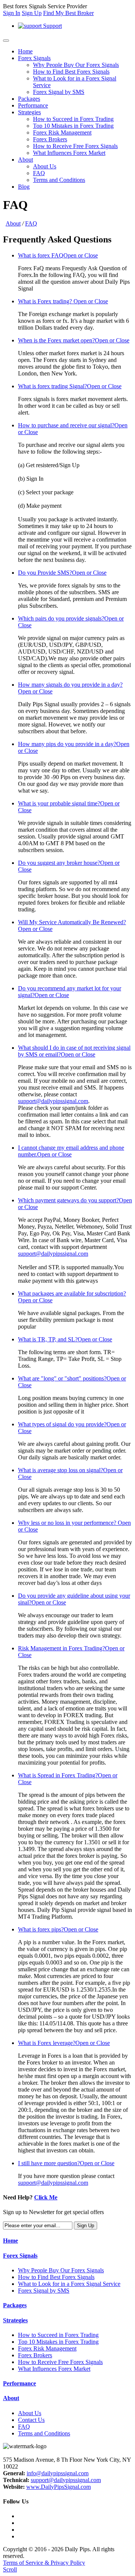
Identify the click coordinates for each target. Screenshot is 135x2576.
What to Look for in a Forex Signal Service (69, 2284)
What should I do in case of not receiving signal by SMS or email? (74, 1051)
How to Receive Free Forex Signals (75, 146)
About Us (45, 166)
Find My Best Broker (68, 13)
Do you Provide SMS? (62, 573)
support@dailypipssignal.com (53, 1101)
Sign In (12, 13)
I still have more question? (66, 2163)
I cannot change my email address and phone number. (71, 1151)
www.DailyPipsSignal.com (58, 2487)
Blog (24, 187)
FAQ (39, 173)
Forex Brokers (50, 139)
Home (25, 51)
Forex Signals (34, 58)
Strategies (29, 112)
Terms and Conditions (59, 180)
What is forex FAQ (58, 255)
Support (52, 26)
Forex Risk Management (62, 132)
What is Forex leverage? (64, 2043)
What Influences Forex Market (69, 153)
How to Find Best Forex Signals (71, 72)
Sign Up (32, 13)
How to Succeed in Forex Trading (73, 119)
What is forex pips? (58, 1929)
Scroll (10, 2569)
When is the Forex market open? (74, 340)
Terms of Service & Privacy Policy (44, 2563)
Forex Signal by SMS (59, 92)
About (25, 160)
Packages (29, 99)
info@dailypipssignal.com (58, 2473)
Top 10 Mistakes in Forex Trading (73, 126)
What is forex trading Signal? (70, 386)
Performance (33, 105)
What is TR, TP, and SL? (65, 1339)
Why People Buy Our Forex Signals (76, 65)
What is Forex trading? (63, 301)
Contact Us (31, 2420)
